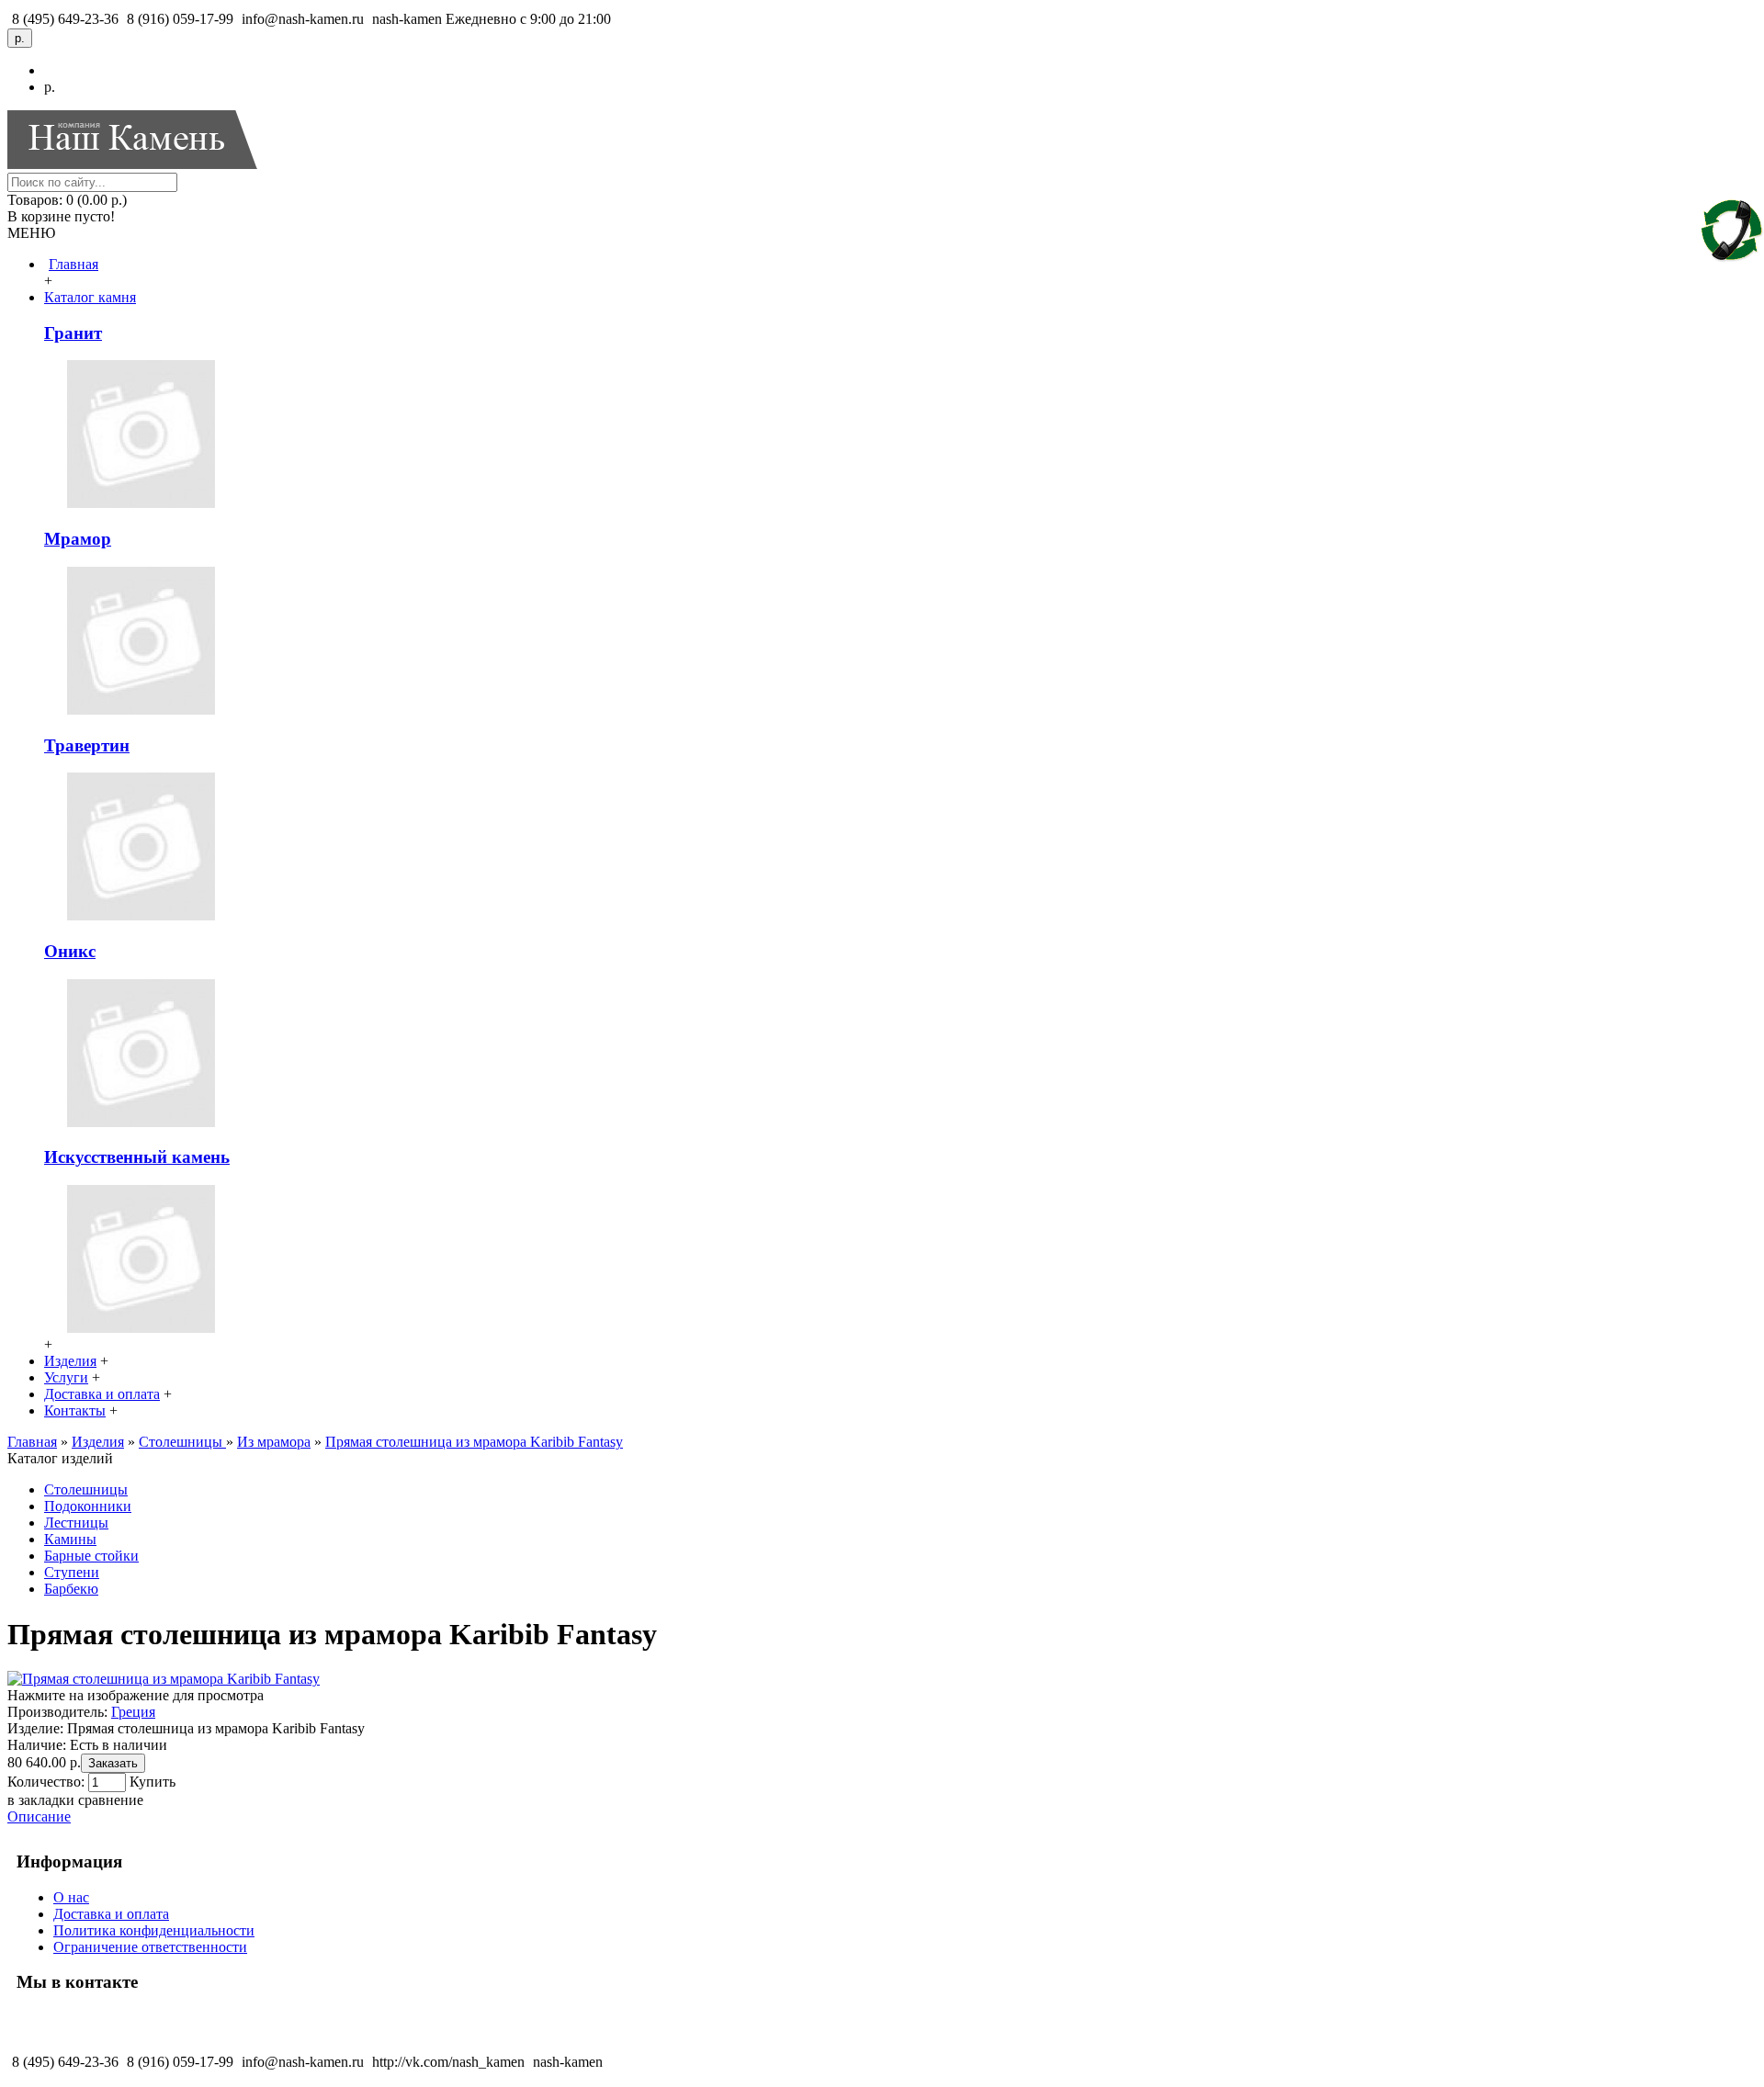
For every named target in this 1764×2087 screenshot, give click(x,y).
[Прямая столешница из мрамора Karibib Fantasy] (164, 1679)
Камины (70, 1539)
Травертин (87, 745)
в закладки (41, 1800)
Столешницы (86, 1489)
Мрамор (78, 539)
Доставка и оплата (111, 1914)
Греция (133, 1712)
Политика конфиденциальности (154, 1930)
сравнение (111, 1800)
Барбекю (71, 1589)
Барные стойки (91, 1556)
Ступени (72, 1572)
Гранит (73, 333)
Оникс (70, 951)
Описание (39, 1816)
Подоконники (88, 1506)
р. (50, 87)
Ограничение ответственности (150, 1947)
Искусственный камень (137, 1157)
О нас (71, 1897)
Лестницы (76, 1523)
